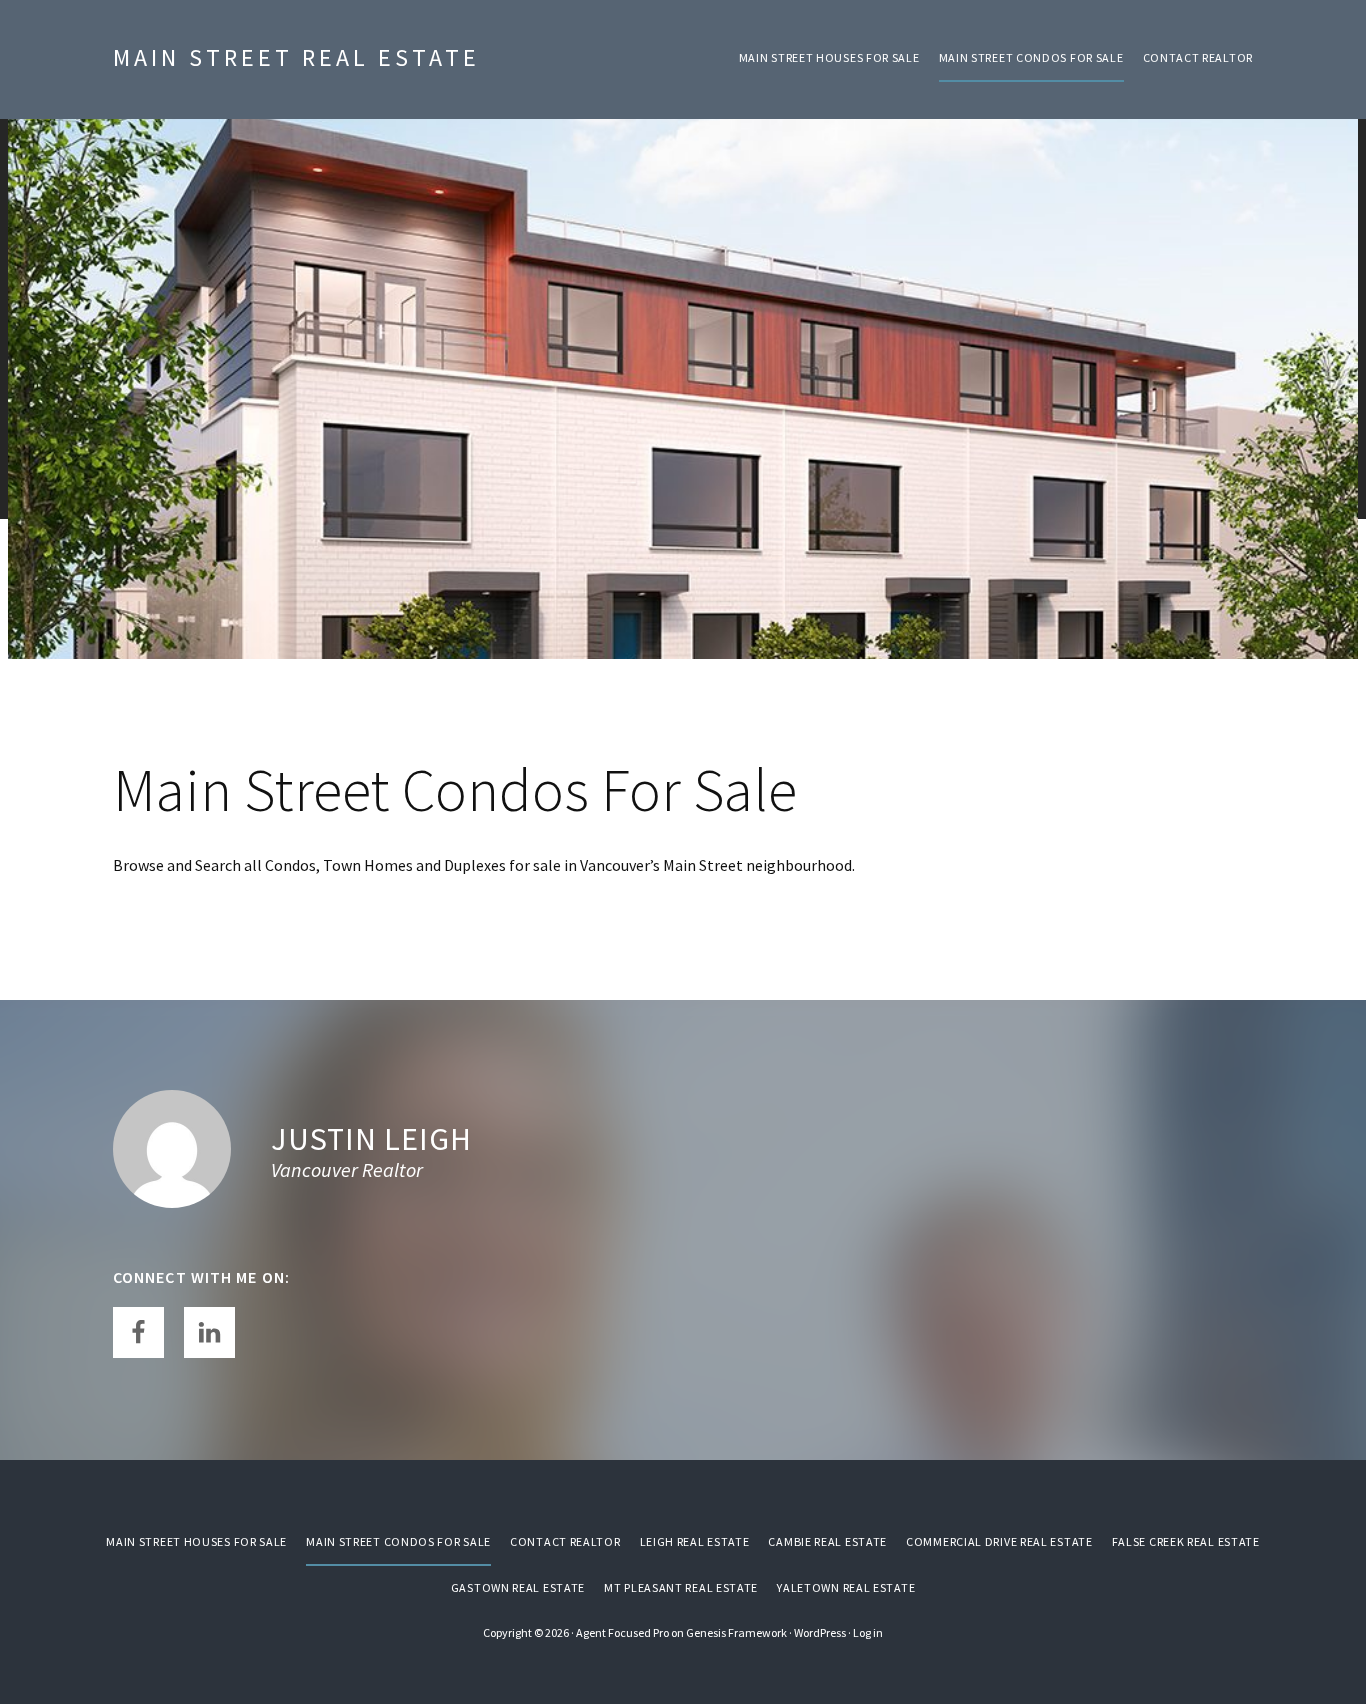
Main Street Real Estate (296, 57)
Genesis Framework (736, 1632)
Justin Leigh (371, 1139)
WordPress (820, 1632)
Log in (868, 1632)
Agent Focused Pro (622, 1632)
